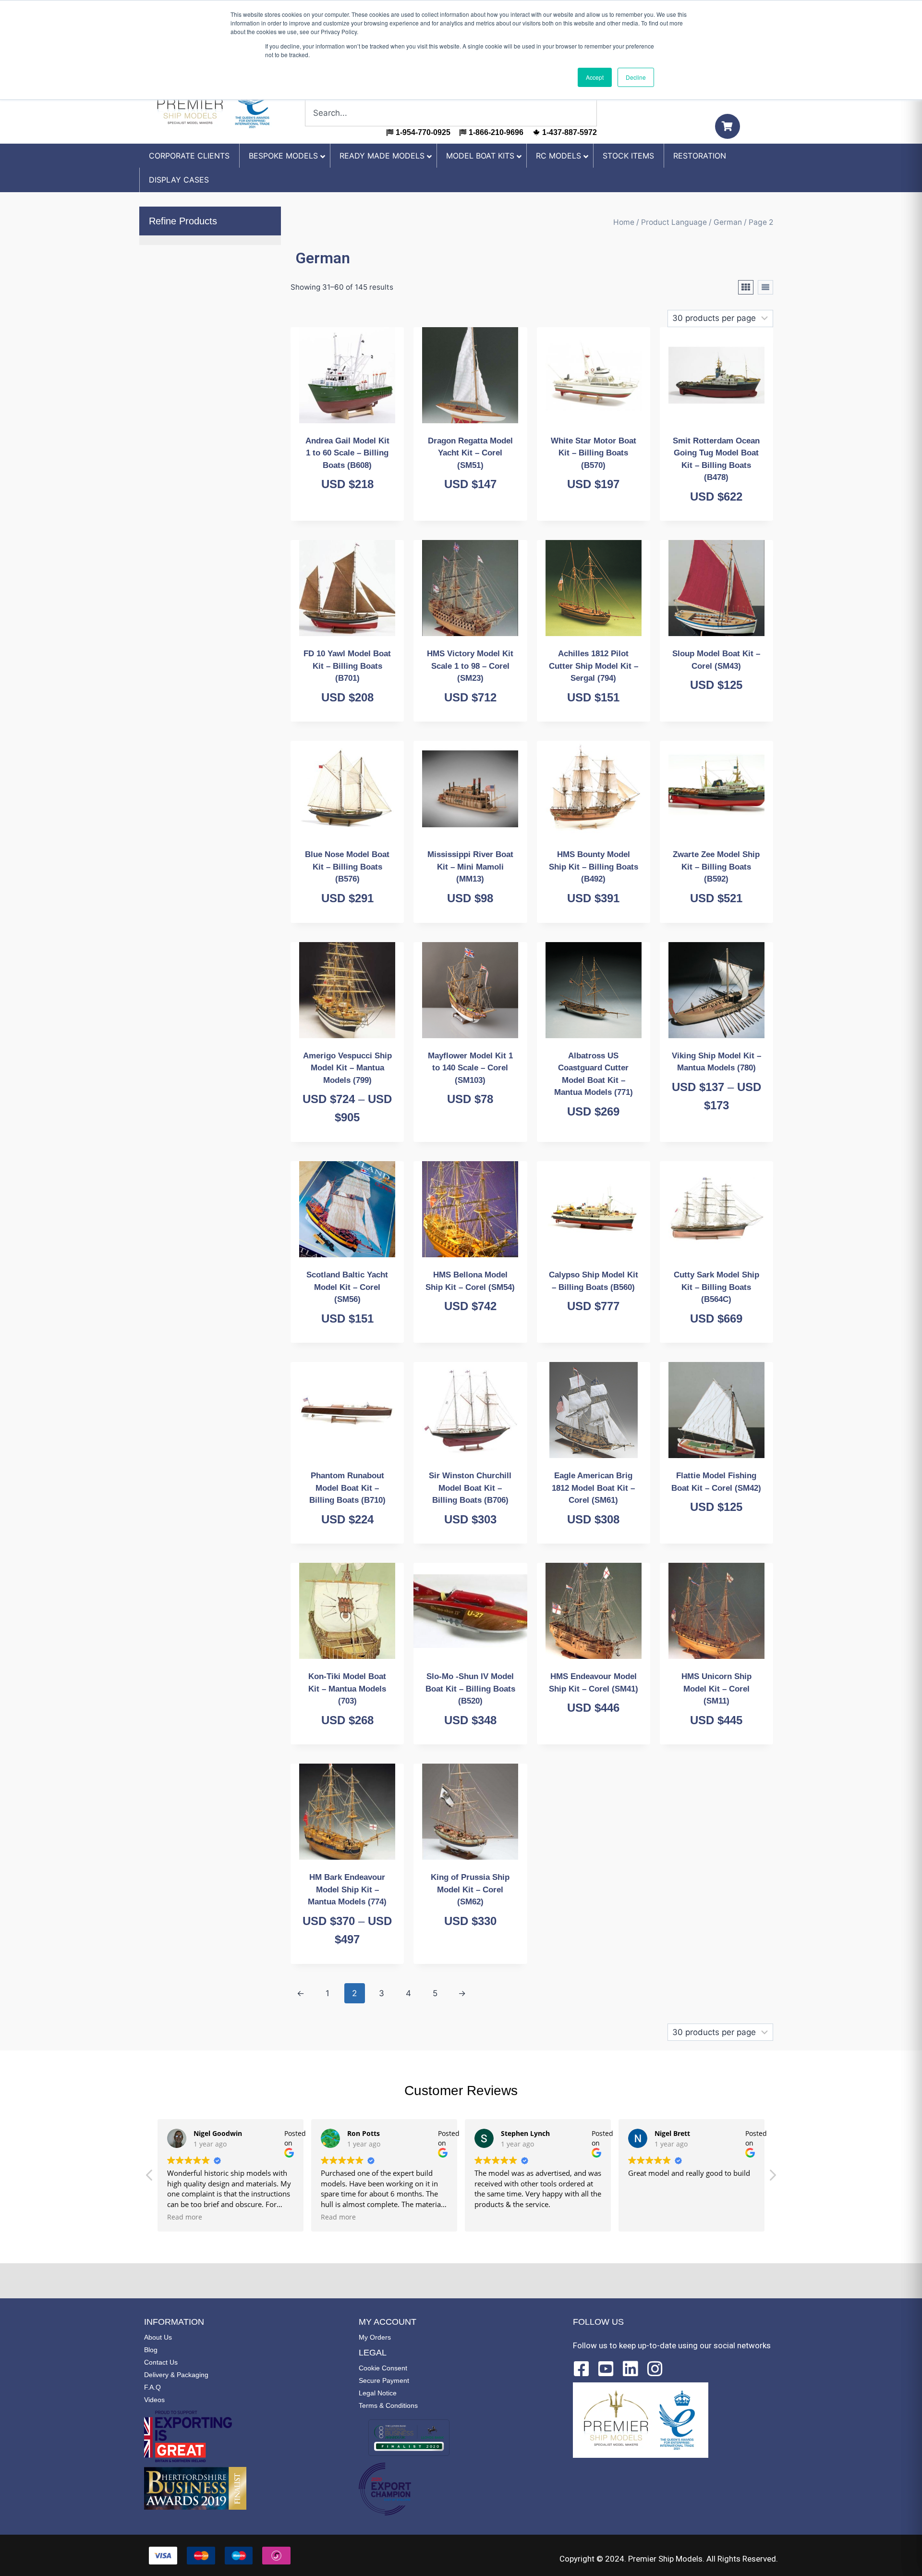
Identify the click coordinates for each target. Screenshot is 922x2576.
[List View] (765, 287)
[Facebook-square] (582, 2369)
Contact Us (161, 2362)
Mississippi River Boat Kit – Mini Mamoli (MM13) (470, 867)
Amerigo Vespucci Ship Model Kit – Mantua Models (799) (347, 1068)
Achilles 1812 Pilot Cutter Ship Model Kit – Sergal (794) (594, 666)
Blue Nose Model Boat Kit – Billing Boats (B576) (347, 867)
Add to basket (342, 518)
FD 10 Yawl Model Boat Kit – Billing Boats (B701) (347, 666)
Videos (154, 2400)
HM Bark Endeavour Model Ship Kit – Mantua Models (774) (347, 1889)
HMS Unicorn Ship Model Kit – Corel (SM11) (716, 1689)
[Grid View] (746, 287)
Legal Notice (378, 2393)
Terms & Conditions (388, 2405)
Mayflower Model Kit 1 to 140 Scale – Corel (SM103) (470, 1068)
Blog (151, 2350)
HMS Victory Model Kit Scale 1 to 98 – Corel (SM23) (470, 666)
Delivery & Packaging (176, 2375)
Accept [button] (595, 77)
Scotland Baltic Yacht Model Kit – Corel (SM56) (347, 1287)
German (728, 222)
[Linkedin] (631, 2369)
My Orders (375, 2337)
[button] (772, 2178)
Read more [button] (185, 2217)
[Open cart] (728, 126)
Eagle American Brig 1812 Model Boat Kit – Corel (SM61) (593, 1488)
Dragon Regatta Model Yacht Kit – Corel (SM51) (470, 453)
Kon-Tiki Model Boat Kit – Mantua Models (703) (347, 1689)
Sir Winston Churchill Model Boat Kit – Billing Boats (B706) (470, 1488)
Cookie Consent (383, 2368)
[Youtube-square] (606, 2369)
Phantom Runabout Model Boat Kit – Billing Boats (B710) (347, 1488)
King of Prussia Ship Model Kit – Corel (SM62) (470, 1889)
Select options (712, 1139)
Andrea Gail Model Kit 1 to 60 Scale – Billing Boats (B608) (347, 453)
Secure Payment (384, 2380)
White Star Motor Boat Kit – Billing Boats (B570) (594, 453)
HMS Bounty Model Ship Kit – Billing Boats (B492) (594, 867)
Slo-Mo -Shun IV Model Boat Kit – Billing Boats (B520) (470, 1689)
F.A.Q (152, 2387)
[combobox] (451, 113)
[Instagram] (655, 2369)
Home (624, 222)
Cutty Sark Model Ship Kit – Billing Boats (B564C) (716, 1287)
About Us (158, 2337)
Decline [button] (636, 77)
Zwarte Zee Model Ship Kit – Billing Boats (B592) (716, 867)
